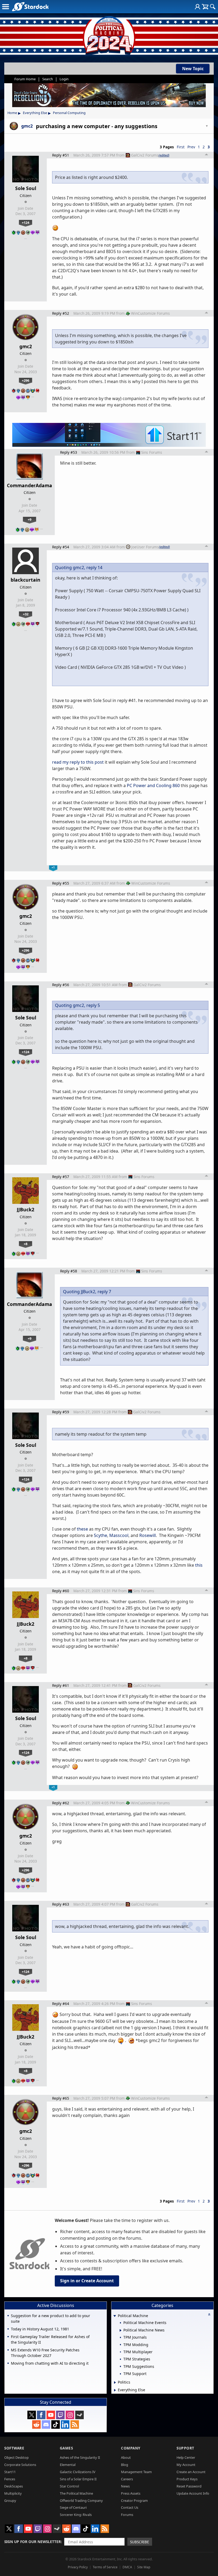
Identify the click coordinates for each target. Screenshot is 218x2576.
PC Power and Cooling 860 (153, 785)
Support (185, 2448)
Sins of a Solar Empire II (78, 2479)
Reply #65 (61, 2098)
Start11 (10, 2472)
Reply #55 (61, 883)
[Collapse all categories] (209, 2314)
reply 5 (93, 1005)
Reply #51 (61, 155)
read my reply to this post (78, 762)
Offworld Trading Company (81, 2501)
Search (48, 79)
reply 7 (104, 1292)
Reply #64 (61, 2004)
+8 (26, 1244)
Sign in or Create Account (87, 2281)
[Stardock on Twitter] (32, 2415)
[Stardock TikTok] (56, 2424)
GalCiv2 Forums (145, 155)
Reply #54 (61, 547)
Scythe (100, 1535)
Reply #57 (61, 1177)
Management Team (136, 2472)
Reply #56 (61, 985)
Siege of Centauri (73, 2507)
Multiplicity (13, 2493)
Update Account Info (193, 2493)
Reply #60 (61, 1591)
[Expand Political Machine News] (121, 2330)
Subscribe (140, 2542)
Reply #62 (61, 1803)
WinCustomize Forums (150, 313)
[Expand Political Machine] (115, 2316)
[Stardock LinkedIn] (65, 2424)
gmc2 (26, 346)
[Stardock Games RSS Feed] (75, 2424)
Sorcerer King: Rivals (76, 2515)
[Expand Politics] (115, 2382)
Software (14, 2448)
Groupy (10, 2501)
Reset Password (189, 2486)
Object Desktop (16, 2457)
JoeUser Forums (145, 547)
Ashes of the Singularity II (80, 2457)
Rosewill (148, 1535)
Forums (127, 2515)
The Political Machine (76, 2493)
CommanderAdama (30, 485)
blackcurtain (26, 580)
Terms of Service (105, 2567)
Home (12, 113)
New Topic (193, 69)
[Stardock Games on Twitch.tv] (60, 2415)
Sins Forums (152, 452)
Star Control (69, 2486)
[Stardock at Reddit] (36, 2424)
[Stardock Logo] (30, 7)
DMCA (127, 2567)
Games (66, 2448)
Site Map (144, 2567)
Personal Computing (69, 113)
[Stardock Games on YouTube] (51, 2415)
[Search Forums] (213, 7)
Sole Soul (26, 188)
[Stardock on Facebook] (41, 2415)
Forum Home (25, 79)
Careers (127, 2479)
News (125, 2486)
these (82, 1529)
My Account (186, 2465)
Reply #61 (61, 1685)
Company (131, 2448)
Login (64, 79)
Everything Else (35, 113)
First (181, 147)
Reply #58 (69, 1271)
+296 (26, 380)
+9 (30, 519)
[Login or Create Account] (198, 7)
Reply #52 (61, 313)
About (126, 2457)
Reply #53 (69, 452)
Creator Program (134, 2501)
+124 (26, 222)
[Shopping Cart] (205, 7)
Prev (191, 147)
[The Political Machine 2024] (109, 35)
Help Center (186, 2457)
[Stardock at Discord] (46, 2424)
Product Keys (187, 2479)
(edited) (164, 155)
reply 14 (94, 568)
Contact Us (130, 2507)
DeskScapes (14, 2486)
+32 (26, 614)
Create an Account (191, 2472)
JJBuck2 (26, 1209)
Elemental (68, 2465)
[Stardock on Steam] (79, 2415)
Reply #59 (61, 1412)
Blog (125, 2465)
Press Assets (131, 2493)
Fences (10, 2479)
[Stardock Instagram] (70, 2415)
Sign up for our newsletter (33, 2542)
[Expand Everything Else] (115, 2390)
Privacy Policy (78, 2567)
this (199, 1565)
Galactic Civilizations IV (78, 2472)
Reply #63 (61, 1904)
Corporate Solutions (20, 2465)
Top (207, 155)
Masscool (119, 1535)
